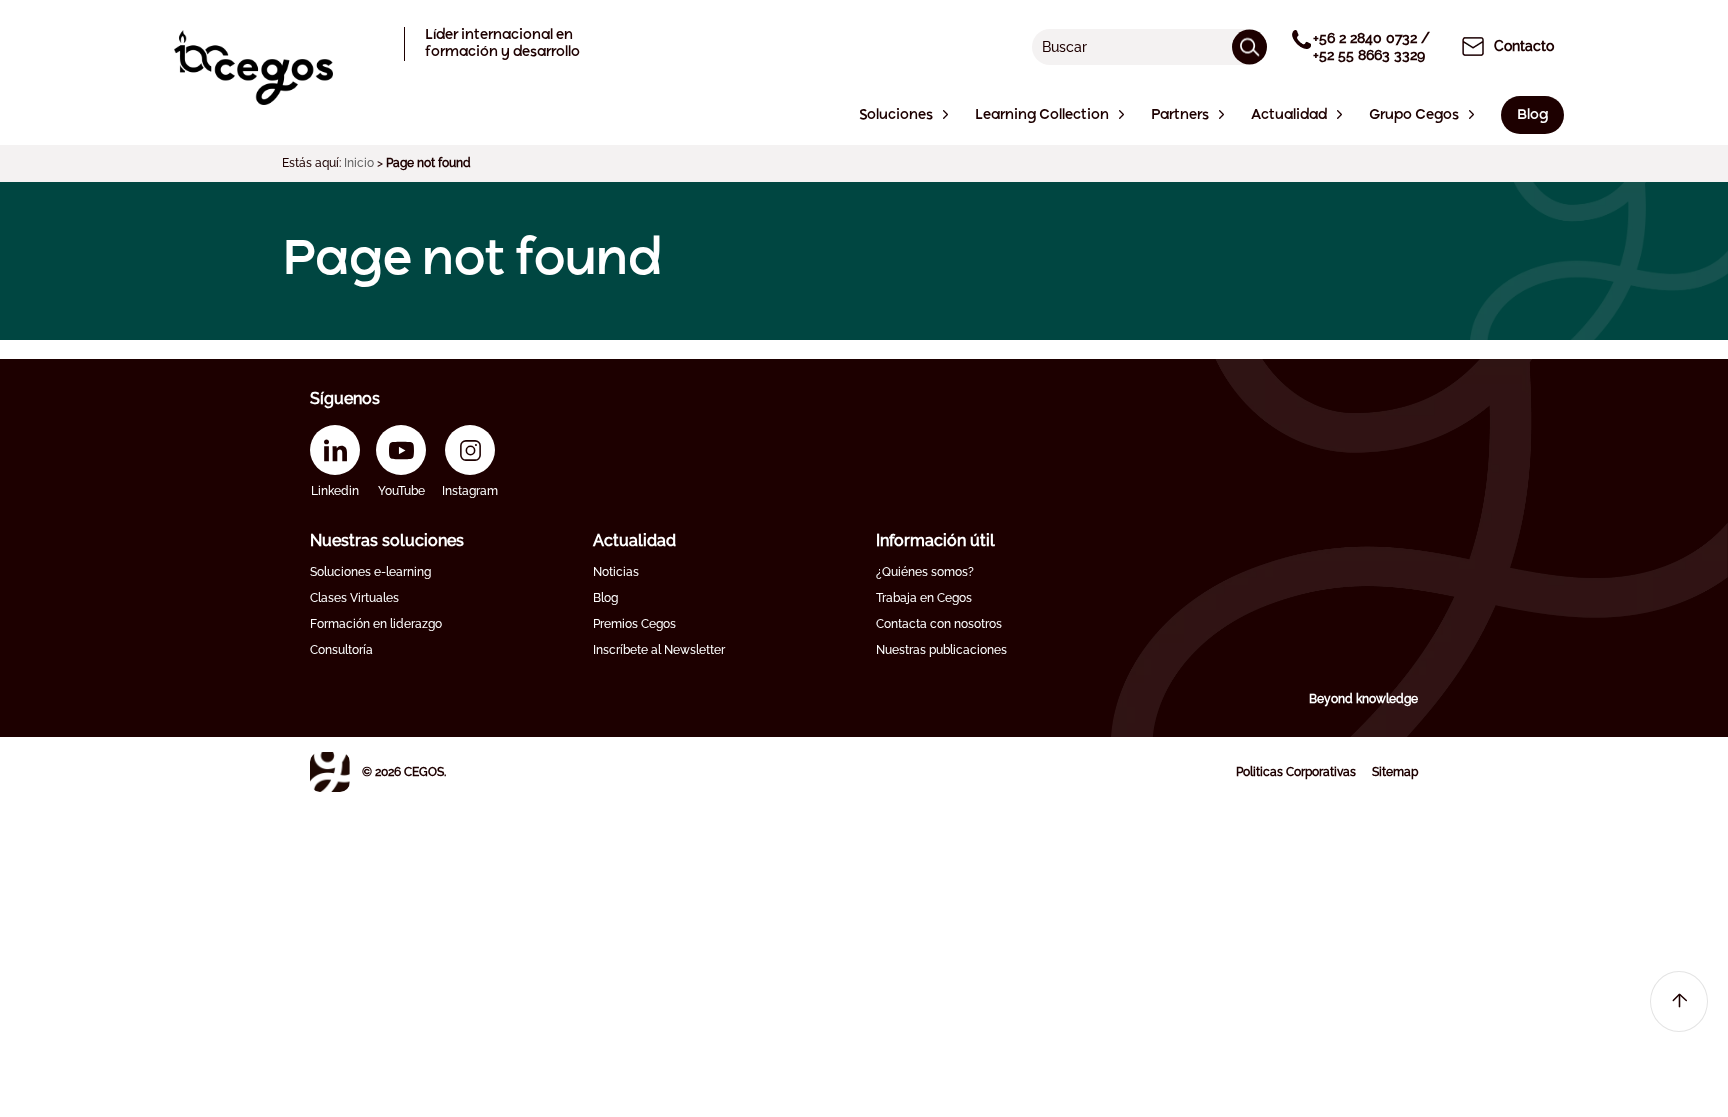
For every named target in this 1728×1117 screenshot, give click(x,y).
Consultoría (341, 650)
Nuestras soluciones (387, 540)
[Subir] (1679, 1001)
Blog (605, 598)
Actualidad (634, 540)
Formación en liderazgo (376, 624)
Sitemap (1395, 772)
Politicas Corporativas (1296, 772)
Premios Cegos (634, 624)
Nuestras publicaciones (941, 650)
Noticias (616, 572)
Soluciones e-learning (370, 572)
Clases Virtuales (354, 598)
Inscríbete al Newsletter (659, 650)
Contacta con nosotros (939, 624)
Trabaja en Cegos (924, 598)
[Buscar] (1249, 46)
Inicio (359, 163)
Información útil (935, 540)
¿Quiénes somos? (925, 572)
